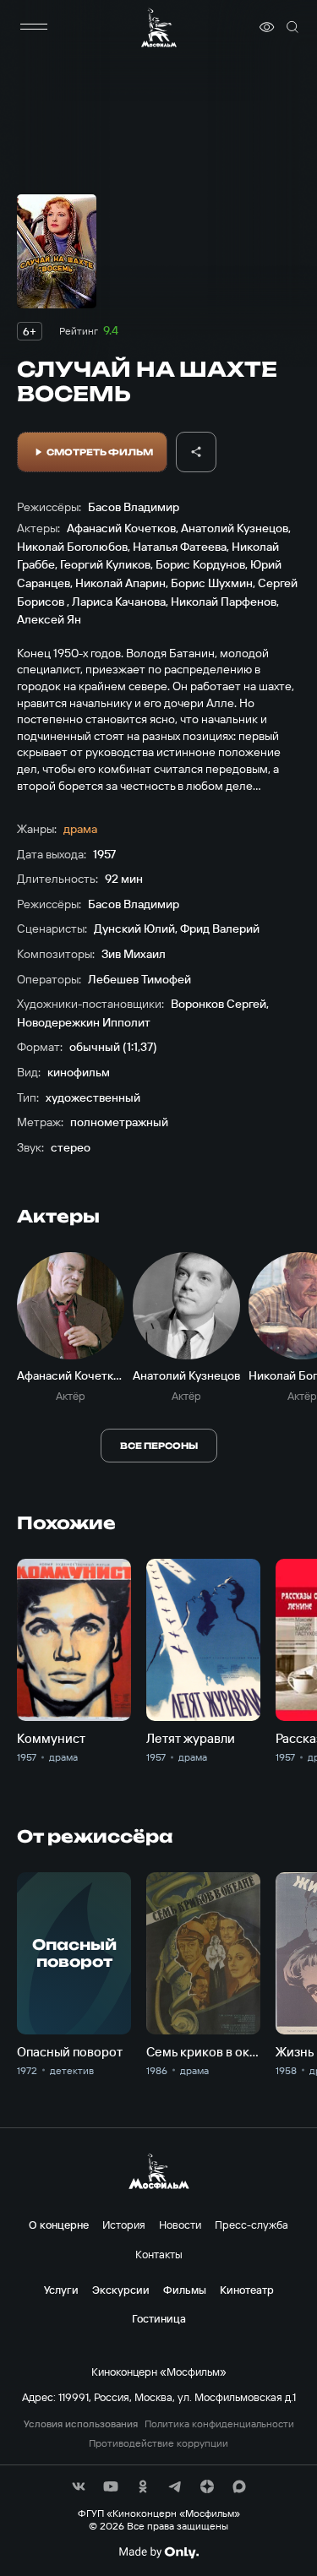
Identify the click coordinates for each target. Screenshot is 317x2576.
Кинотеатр (247, 2290)
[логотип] (159, 27)
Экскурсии (121, 2290)
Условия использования (81, 2424)
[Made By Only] (158, 2552)
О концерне (59, 2225)
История (124, 2225)
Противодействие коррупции (158, 2443)
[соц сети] (79, 2486)
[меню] (34, 27)
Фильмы (185, 2290)
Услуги (61, 2290)
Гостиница (159, 2318)
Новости (180, 2225)
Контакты (159, 2254)
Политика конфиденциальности (219, 2424)
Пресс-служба (251, 2225)
